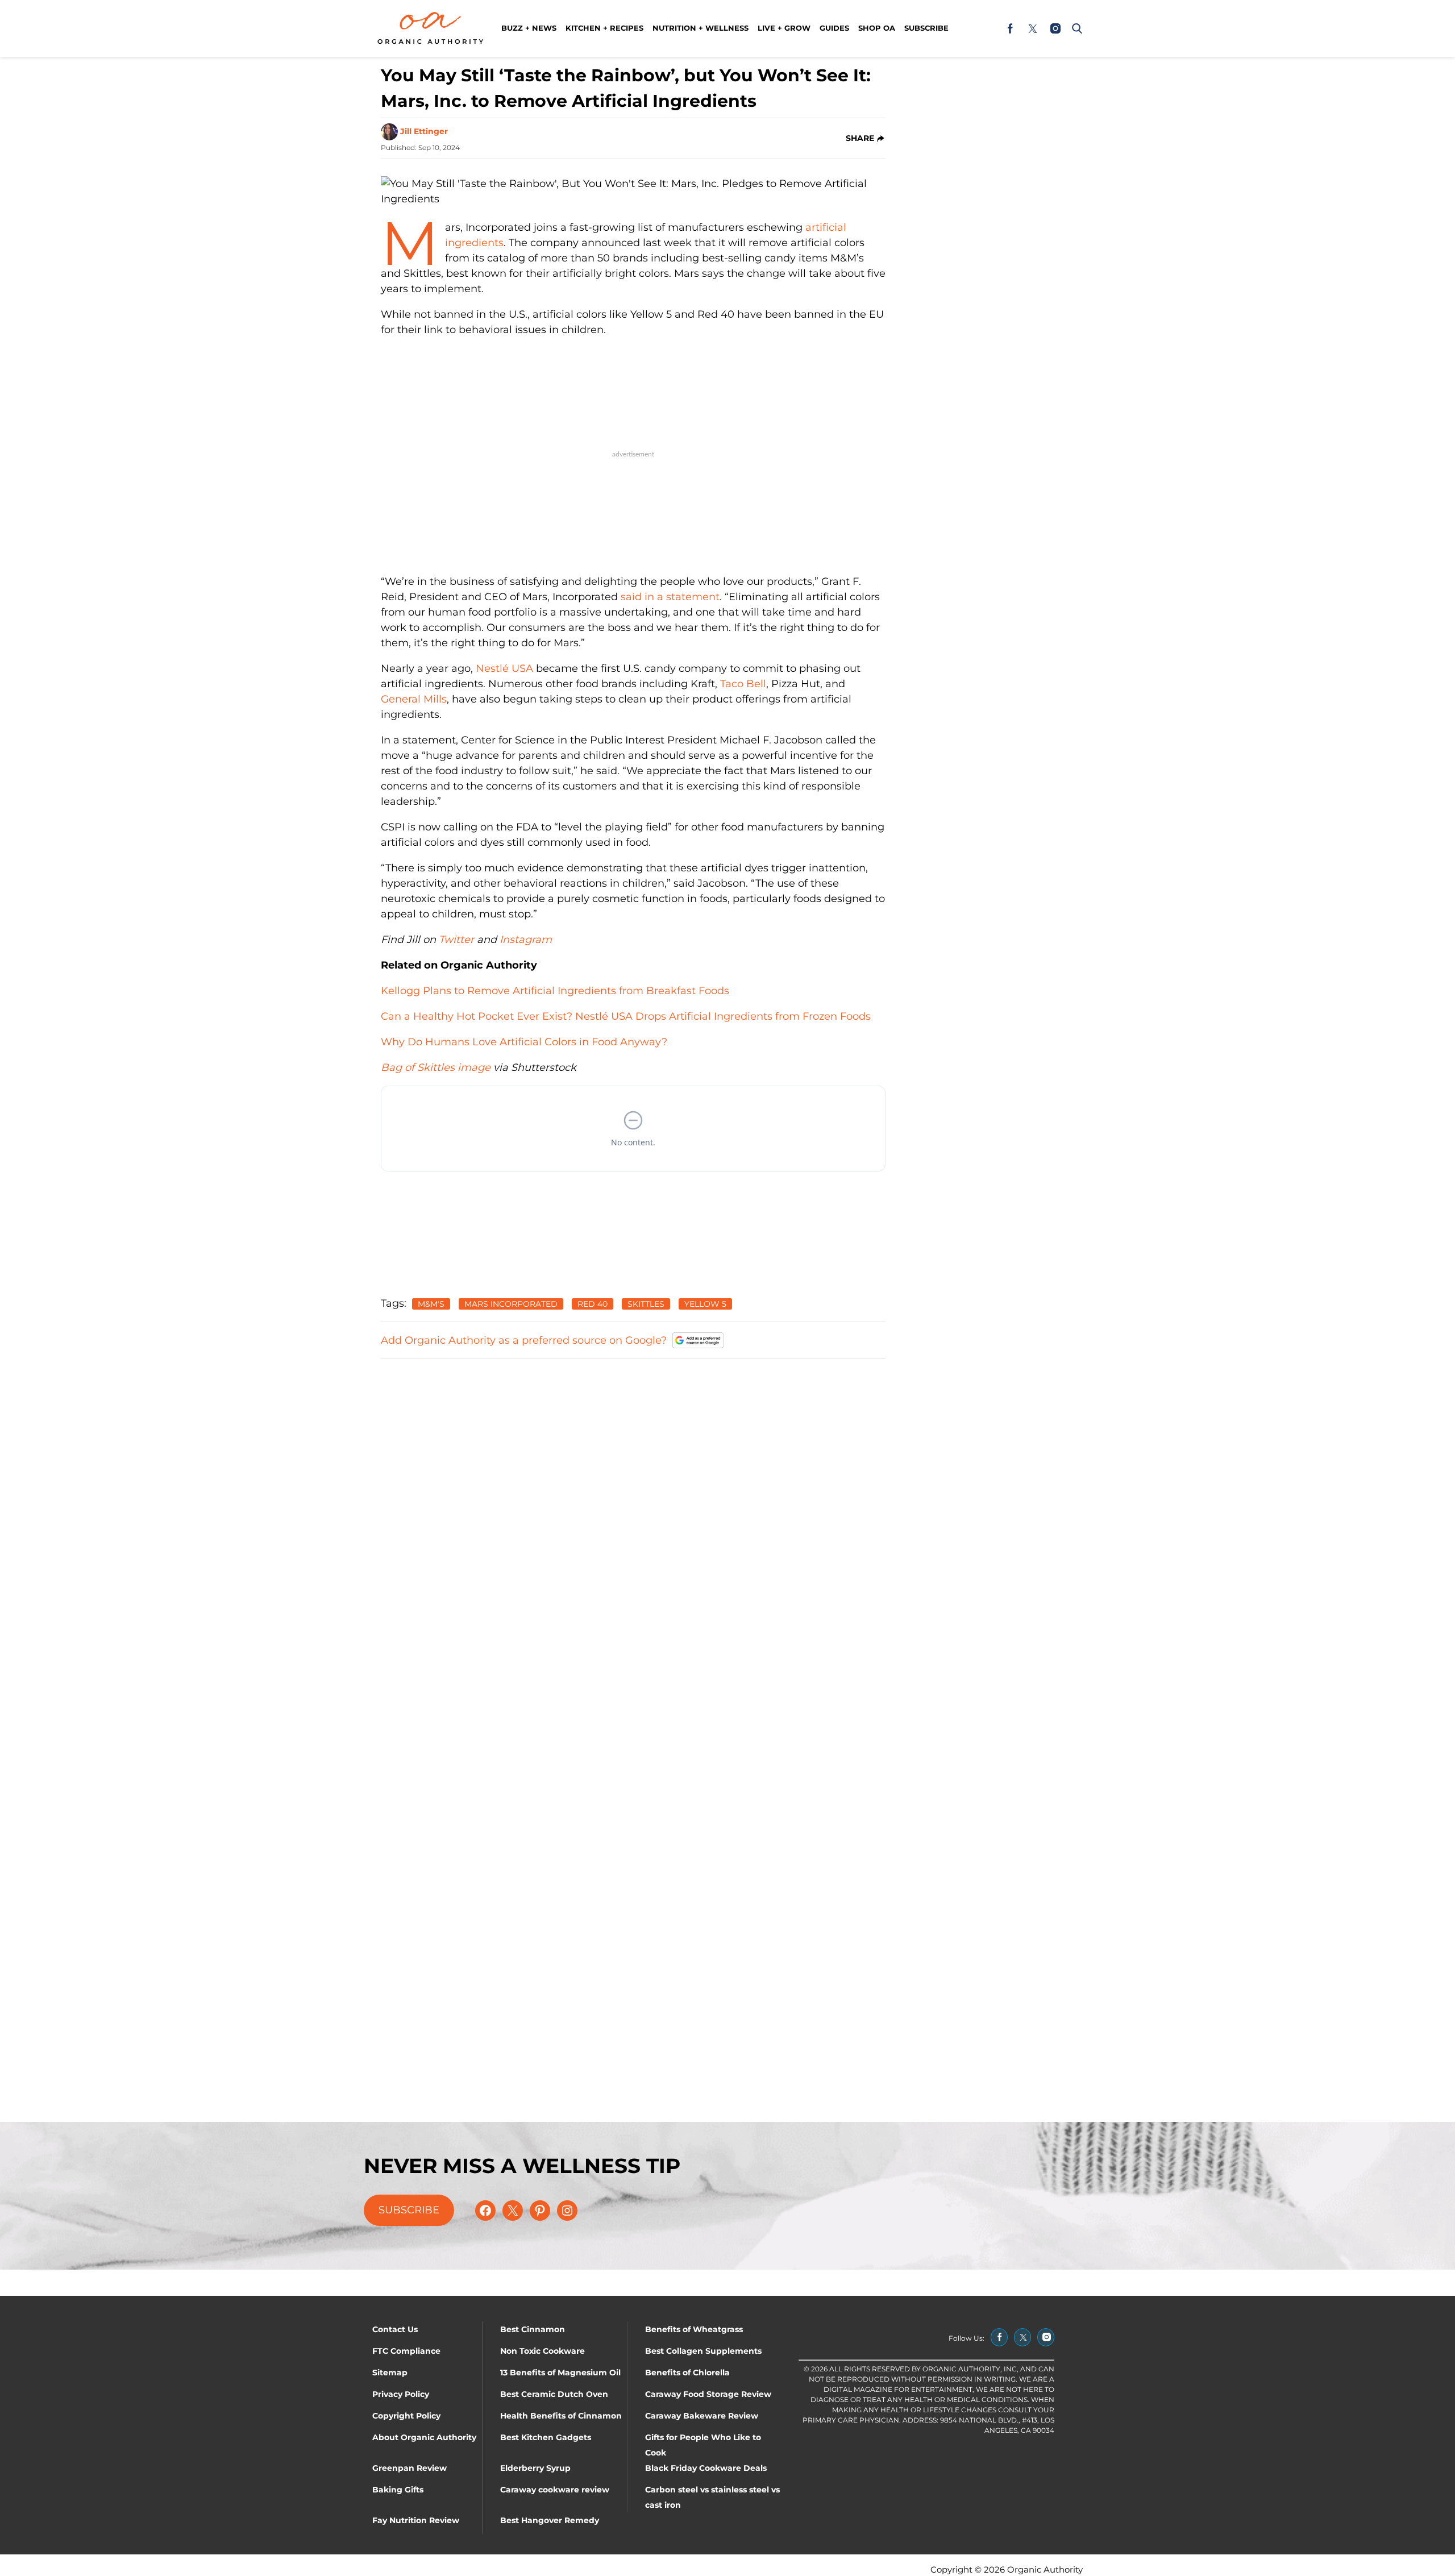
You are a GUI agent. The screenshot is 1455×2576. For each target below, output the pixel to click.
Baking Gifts (398, 2490)
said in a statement (670, 597)
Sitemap (390, 2373)
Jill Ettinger (424, 131)
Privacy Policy (401, 2394)
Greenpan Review (410, 2468)
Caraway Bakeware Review (702, 2416)
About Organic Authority (424, 2437)
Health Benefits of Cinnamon (561, 2416)
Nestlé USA (506, 668)
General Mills (414, 699)
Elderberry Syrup (535, 2468)
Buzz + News (529, 28)
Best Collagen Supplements (703, 2351)
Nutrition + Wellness (701, 28)
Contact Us (395, 2329)
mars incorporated (511, 1304)
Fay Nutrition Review (416, 2520)
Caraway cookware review (555, 2490)
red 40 (593, 1304)
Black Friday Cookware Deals (706, 2468)
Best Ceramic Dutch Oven (554, 2394)
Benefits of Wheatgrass (694, 2329)
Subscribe (926, 28)
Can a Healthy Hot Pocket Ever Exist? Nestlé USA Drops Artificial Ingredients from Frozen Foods (626, 1016)
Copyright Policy (406, 2416)
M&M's (431, 1304)
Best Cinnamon (533, 2329)
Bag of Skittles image (437, 1067)
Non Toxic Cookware (542, 2351)
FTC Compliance (406, 2351)
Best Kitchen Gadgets (546, 2437)
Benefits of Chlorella (687, 2373)
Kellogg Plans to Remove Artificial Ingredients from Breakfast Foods (555, 991)
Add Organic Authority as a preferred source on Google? (524, 1340)
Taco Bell (743, 684)
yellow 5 (705, 1304)
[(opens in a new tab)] (1010, 28)
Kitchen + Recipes (604, 28)
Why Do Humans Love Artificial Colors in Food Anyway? (524, 1042)
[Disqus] (633, 1511)
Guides (834, 28)
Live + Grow (784, 28)
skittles (646, 1304)
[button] (1075, 28)
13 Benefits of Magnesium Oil (560, 2373)
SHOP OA (877, 28)
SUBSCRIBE (409, 2210)
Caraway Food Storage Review (708, 2394)
